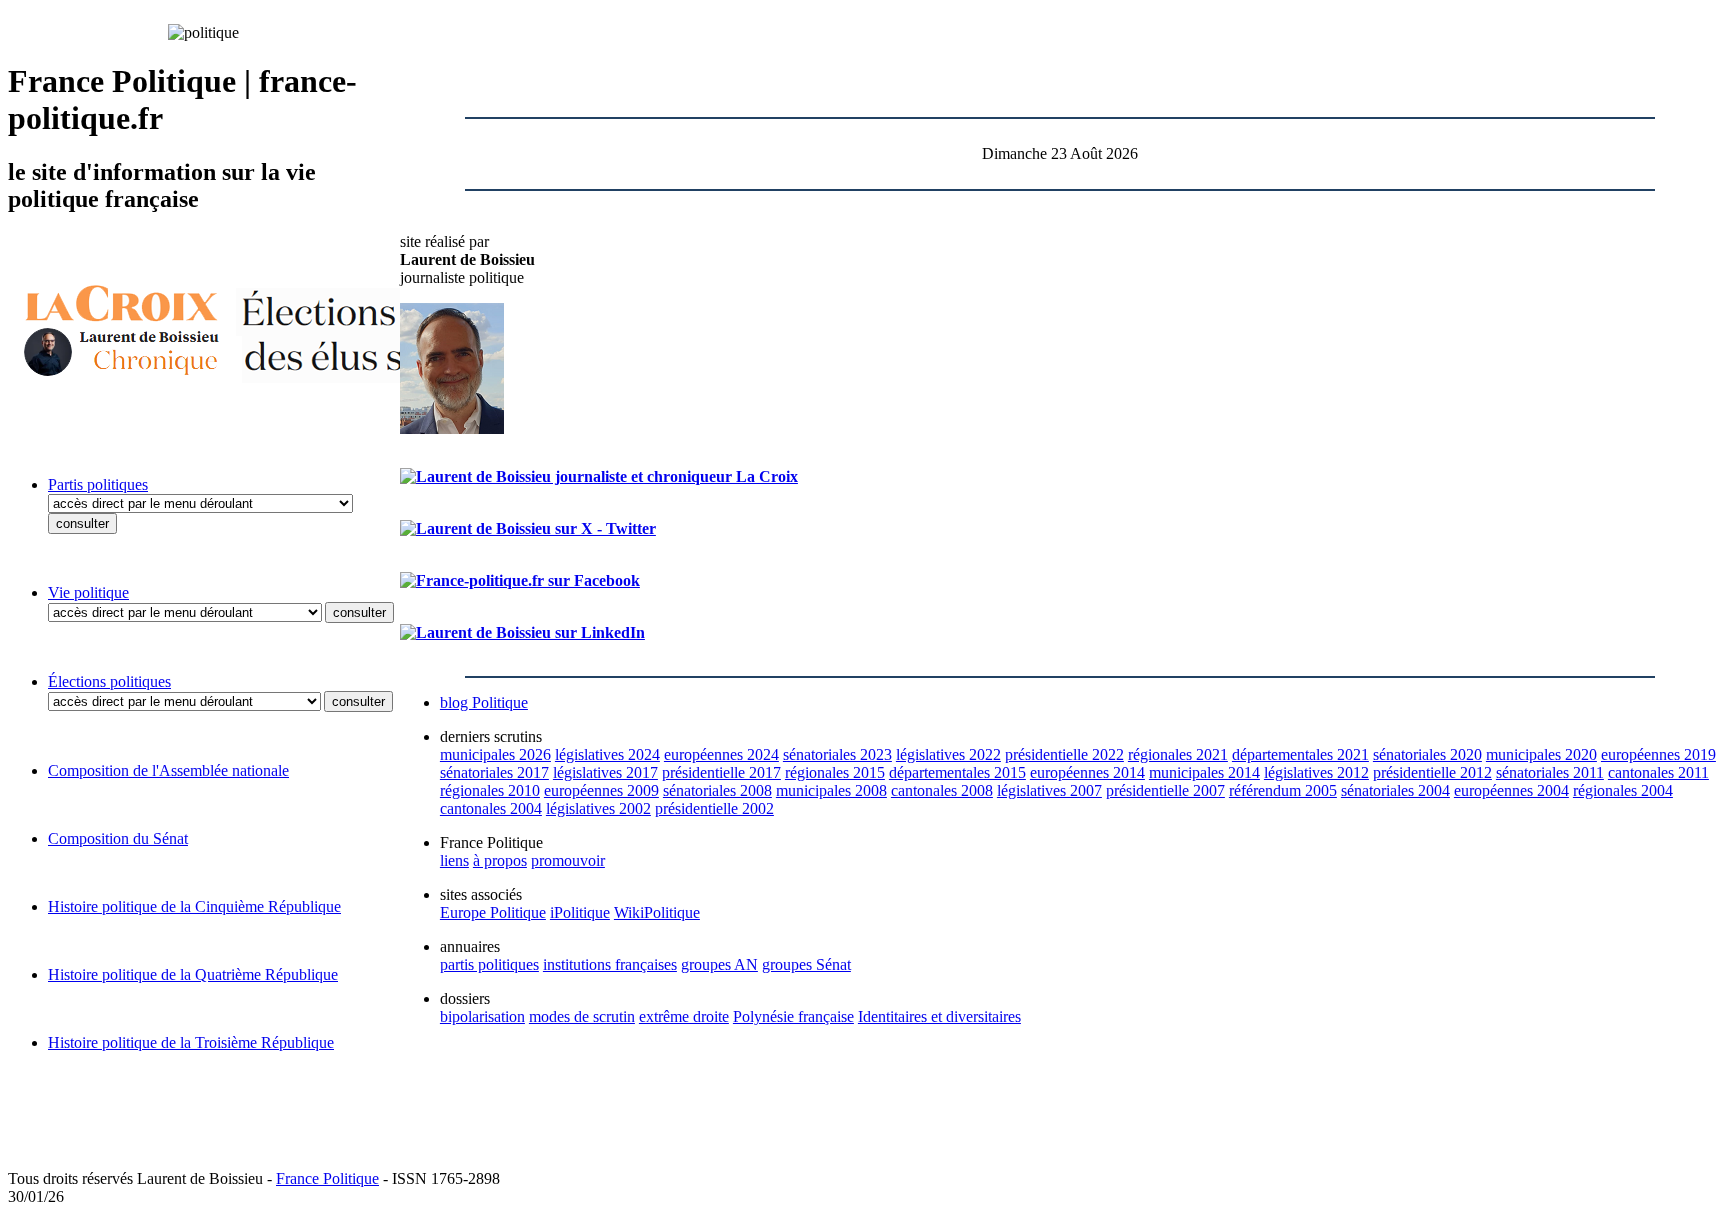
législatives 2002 (598, 808)
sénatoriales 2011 (1550, 772)
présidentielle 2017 (721, 772)
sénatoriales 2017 (494, 772)
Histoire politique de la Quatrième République (193, 974)
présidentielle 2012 (1432, 772)
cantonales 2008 (942, 790)
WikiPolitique (657, 912)
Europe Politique (493, 912)
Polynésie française (793, 1016)
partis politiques (489, 964)
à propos (500, 860)
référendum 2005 (1283, 790)
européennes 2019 (1658, 754)
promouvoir (568, 860)
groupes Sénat (806, 964)
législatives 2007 (1049, 790)
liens (454, 860)
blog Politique (484, 702)
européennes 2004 (1511, 790)
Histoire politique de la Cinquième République (194, 906)
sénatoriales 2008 (717, 790)
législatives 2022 (948, 754)
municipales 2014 (1204, 772)
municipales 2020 (1541, 754)
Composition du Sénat (118, 838)
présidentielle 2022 (1064, 754)
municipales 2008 (831, 790)
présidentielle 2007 (1165, 790)
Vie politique (88, 592)
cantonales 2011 (1658, 772)
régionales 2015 (835, 772)
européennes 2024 (721, 754)
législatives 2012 (1316, 772)
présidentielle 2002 (714, 808)
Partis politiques (98, 484)
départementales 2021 (1300, 754)
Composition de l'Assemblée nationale (168, 770)
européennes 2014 (1087, 772)
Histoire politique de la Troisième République (191, 1042)
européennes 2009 (601, 790)
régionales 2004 (1623, 790)
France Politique (327, 1178)
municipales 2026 (495, 754)
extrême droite (684, 1016)
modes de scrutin (582, 1016)
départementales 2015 (957, 772)
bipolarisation (482, 1016)
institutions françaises (610, 964)
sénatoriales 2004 (1395, 790)
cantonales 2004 (491, 808)
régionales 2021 (1178, 754)
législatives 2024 (607, 754)
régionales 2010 (490, 790)
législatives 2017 (605, 772)
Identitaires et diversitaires (939, 1016)
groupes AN (719, 964)
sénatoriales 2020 (1427, 754)
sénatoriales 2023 (837, 754)
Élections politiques (109, 681)
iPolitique (580, 912)
